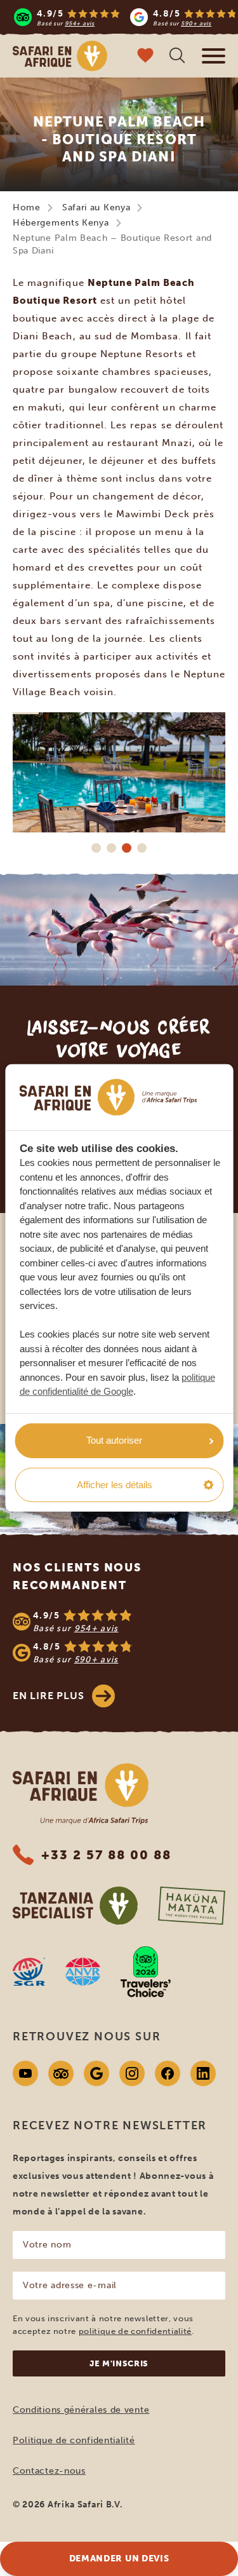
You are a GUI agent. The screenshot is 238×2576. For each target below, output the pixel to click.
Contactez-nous (49, 2471)
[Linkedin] (203, 2073)
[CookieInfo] (109, 1097)
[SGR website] (29, 1972)
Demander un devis (119, 2559)
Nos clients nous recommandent (77, 1576)
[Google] (96, 2073)
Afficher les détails (115, 1485)
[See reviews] (119, 1637)
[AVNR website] (83, 1972)
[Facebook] (168, 2073)
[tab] (96, 848)
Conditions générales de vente (81, 2410)
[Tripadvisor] (61, 2073)
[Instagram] (132, 2073)
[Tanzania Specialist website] (75, 1906)
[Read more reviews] (125, 17)
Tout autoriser (114, 1440)
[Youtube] (25, 2073)
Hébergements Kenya (61, 223)
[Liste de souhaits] (145, 57)
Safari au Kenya (96, 207)
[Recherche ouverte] (177, 57)
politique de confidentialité (135, 2331)
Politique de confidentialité (74, 2440)
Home (27, 207)
